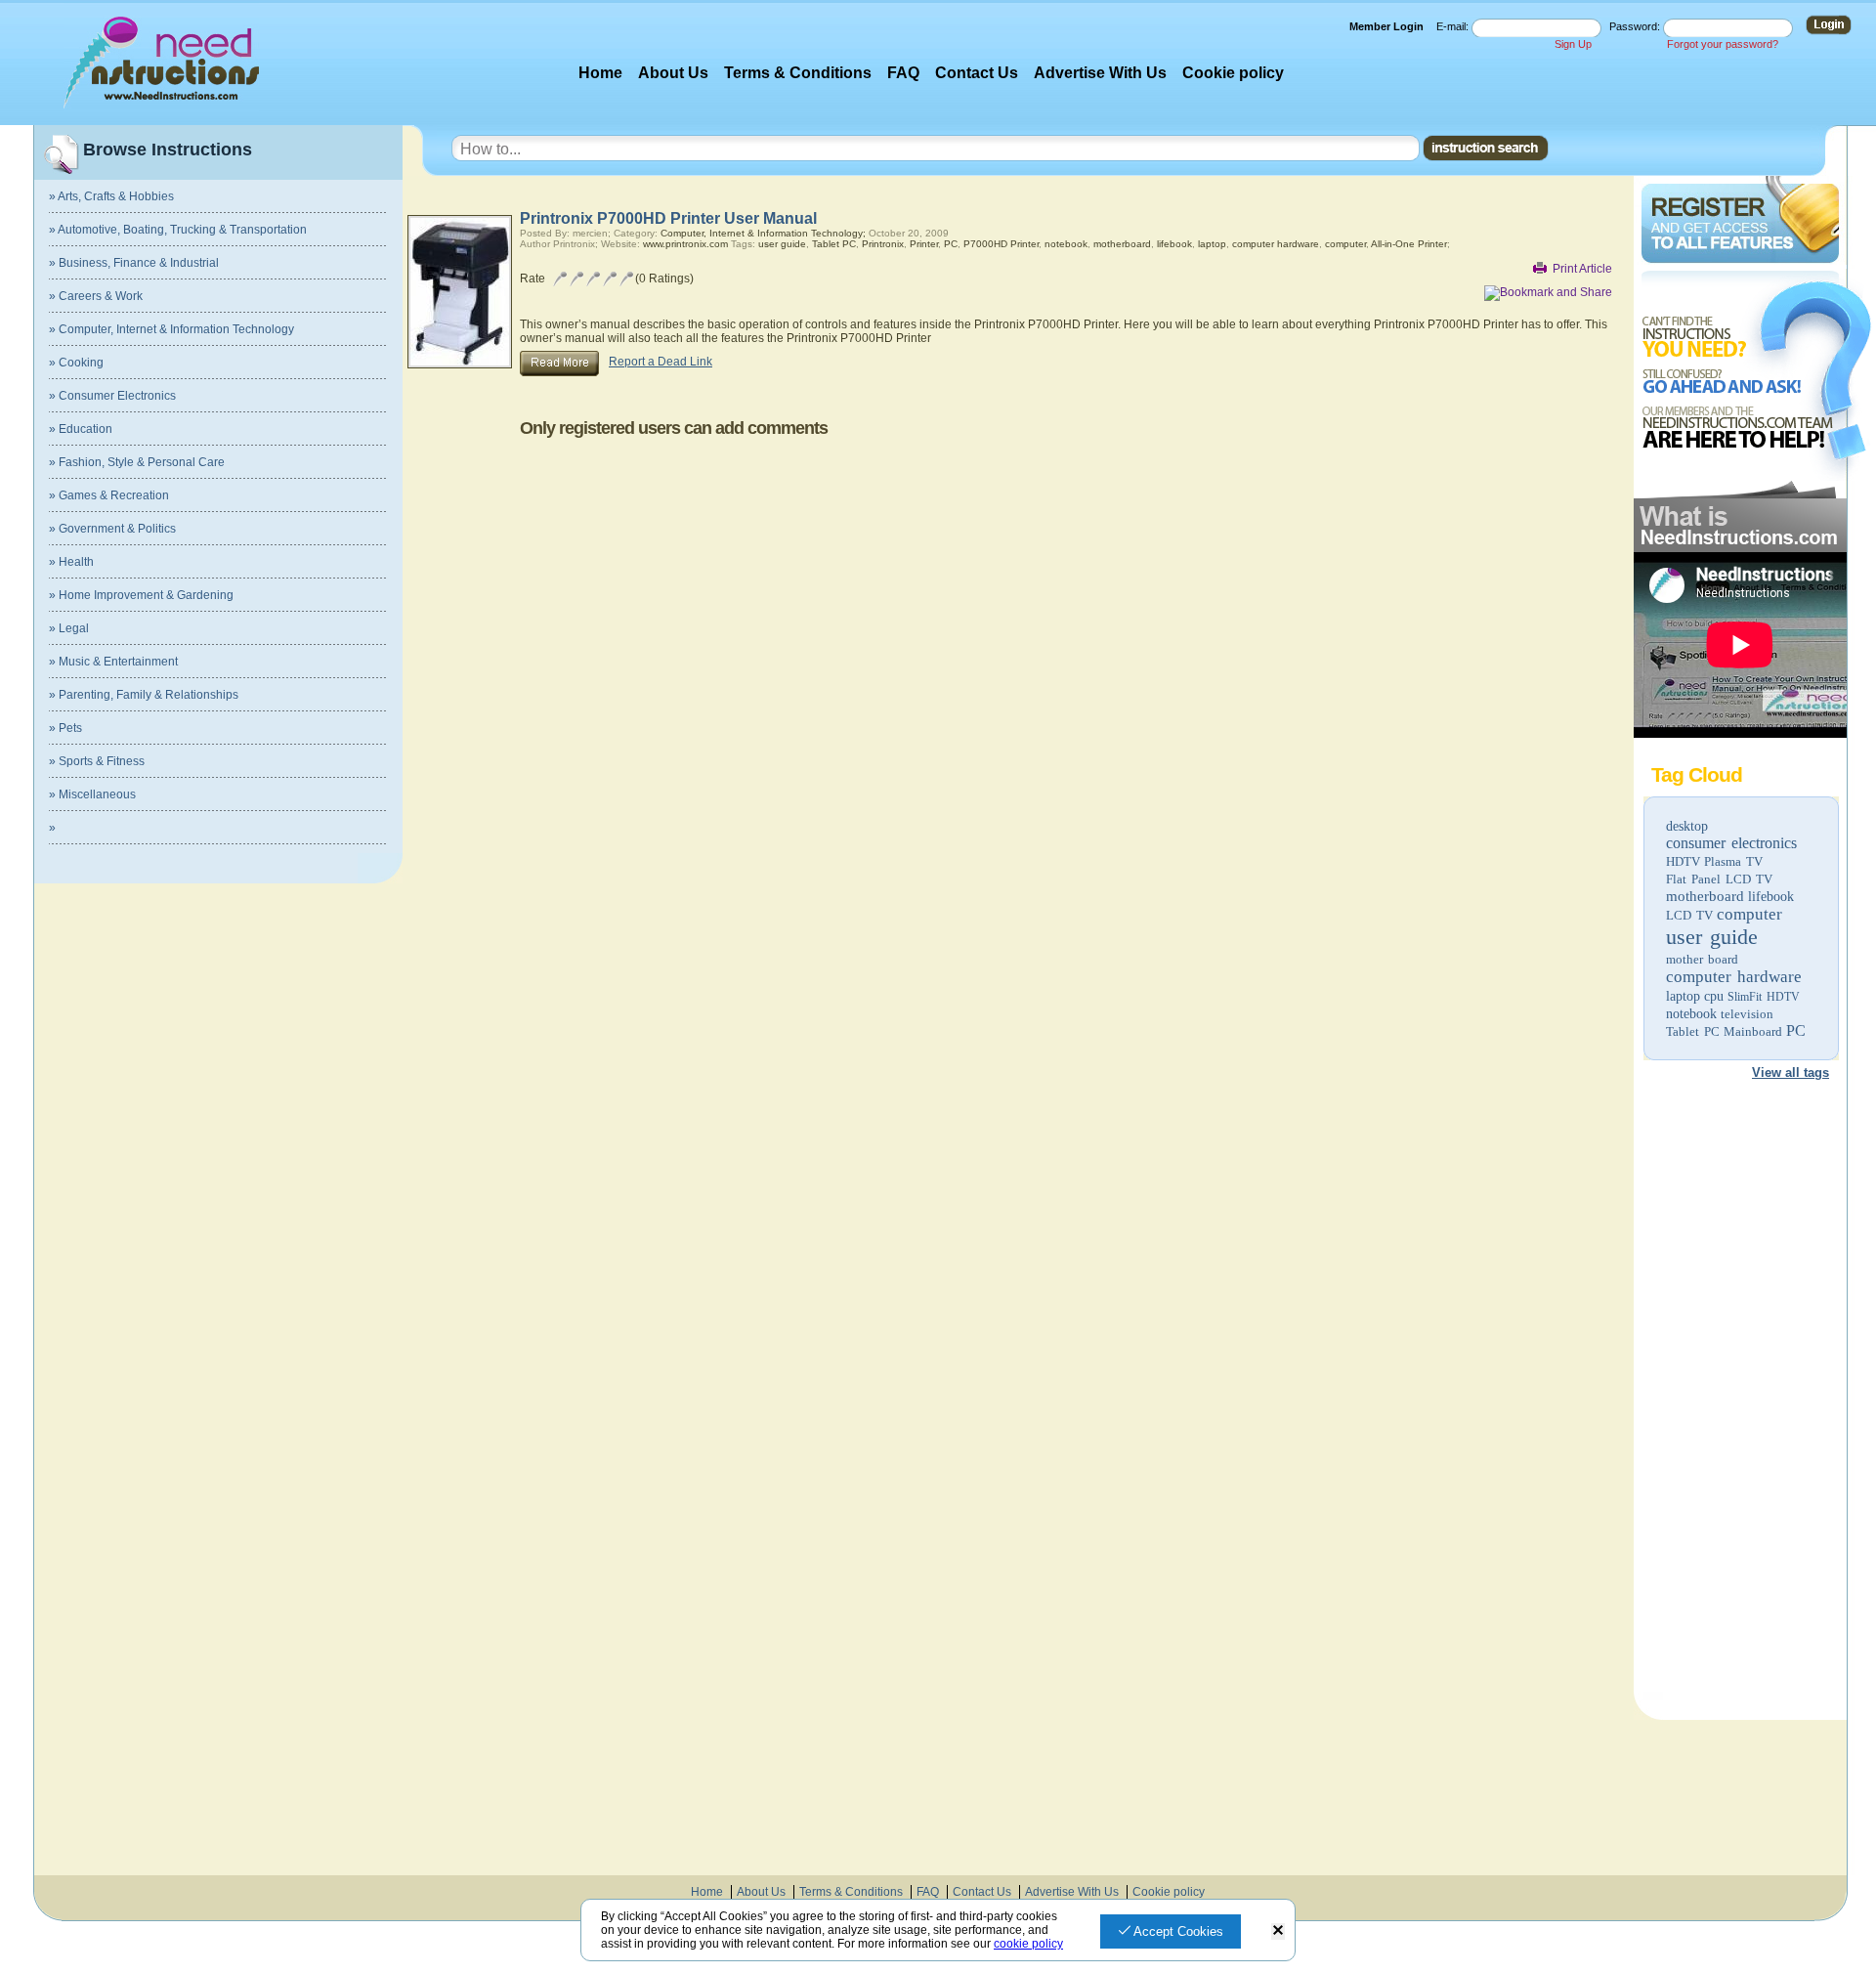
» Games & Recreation (109, 495)
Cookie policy (1233, 73)
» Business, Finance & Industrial (134, 263)
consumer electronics (1731, 843)
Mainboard (1753, 1031)
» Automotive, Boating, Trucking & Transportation (178, 230)
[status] (1278, 1931)
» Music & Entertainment (113, 662)
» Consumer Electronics (112, 396)
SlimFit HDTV (1764, 997)
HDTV (1683, 861)
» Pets (65, 728)
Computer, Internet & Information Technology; (763, 233)
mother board (1702, 959)
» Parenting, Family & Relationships (144, 695)
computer (1749, 914)
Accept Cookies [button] (1177, 1931)
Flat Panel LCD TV (1719, 879)
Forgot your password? (1723, 44)
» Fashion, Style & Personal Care (137, 462)
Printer (924, 244)
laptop (1683, 996)
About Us (673, 73)
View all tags (1791, 1072)
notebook (1691, 1014)
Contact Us (977, 73)
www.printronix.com (685, 244)
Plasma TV (1733, 861)
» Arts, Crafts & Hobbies (111, 196)
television (1747, 1014)
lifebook (1771, 897)
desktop (1687, 826)
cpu (1714, 996)
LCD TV (1689, 915)
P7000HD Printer (1001, 244)
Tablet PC (1693, 1031)
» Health (71, 562)
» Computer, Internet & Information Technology (171, 329)
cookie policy (1028, 1944)
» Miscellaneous (92, 794)
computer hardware (1734, 977)
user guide (1712, 937)
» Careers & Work (96, 296)
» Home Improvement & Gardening (141, 595)
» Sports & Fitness (97, 761)
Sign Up (1573, 44)
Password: (1636, 26)
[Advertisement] (1739, 1394)
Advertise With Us (1100, 73)
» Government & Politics (112, 529)
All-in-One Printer (1409, 244)
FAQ (903, 73)
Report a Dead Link (661, 362)
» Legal (69, 628)
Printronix (883, 244)
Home (600, 73)
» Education (81, 429)
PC (1796, 1030)
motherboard (1705, 896)
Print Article (1582, 269)
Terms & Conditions (798, 73)
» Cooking (76, 363)
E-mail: (1454, 26)
